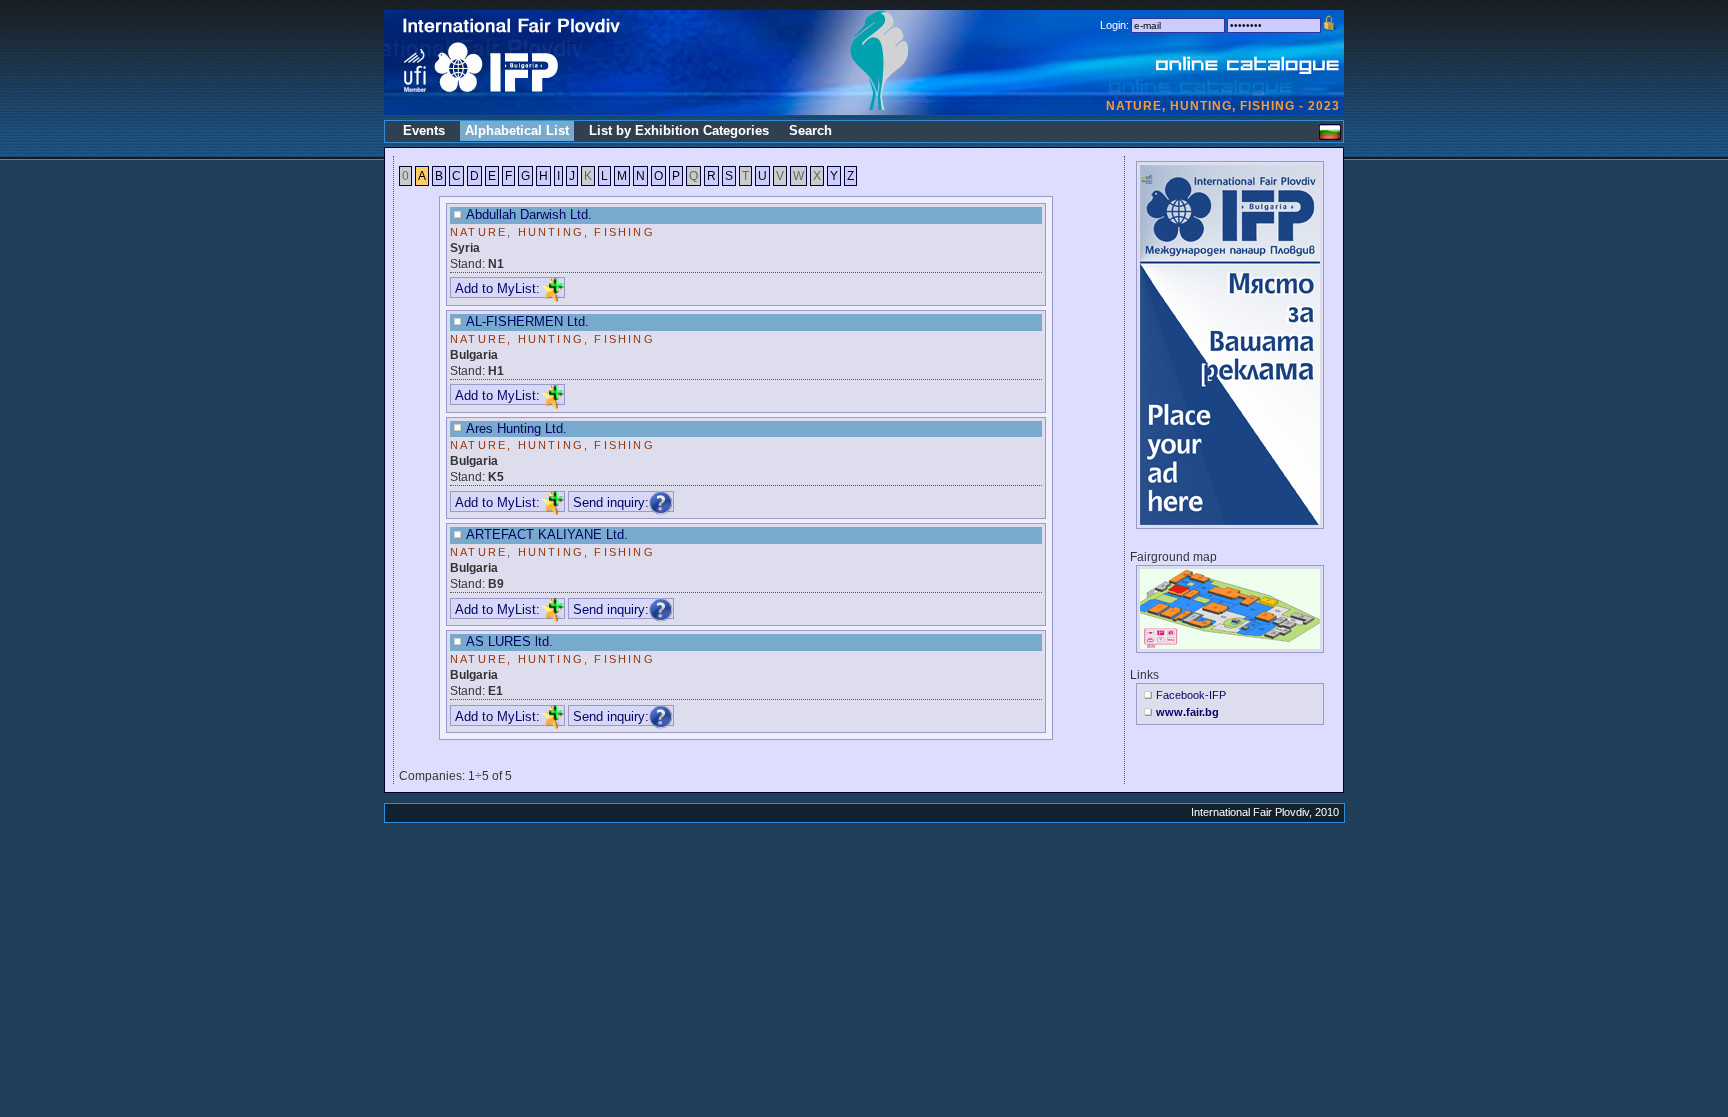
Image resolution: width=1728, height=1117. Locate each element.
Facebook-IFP (1191, 695)
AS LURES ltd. (509, 641)
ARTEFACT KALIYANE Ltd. (547, 534)
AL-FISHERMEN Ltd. (527, 321)
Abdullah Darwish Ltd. (529, 214)
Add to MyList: (497, 288)
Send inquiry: (611, 502)
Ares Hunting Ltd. (516, 428)
